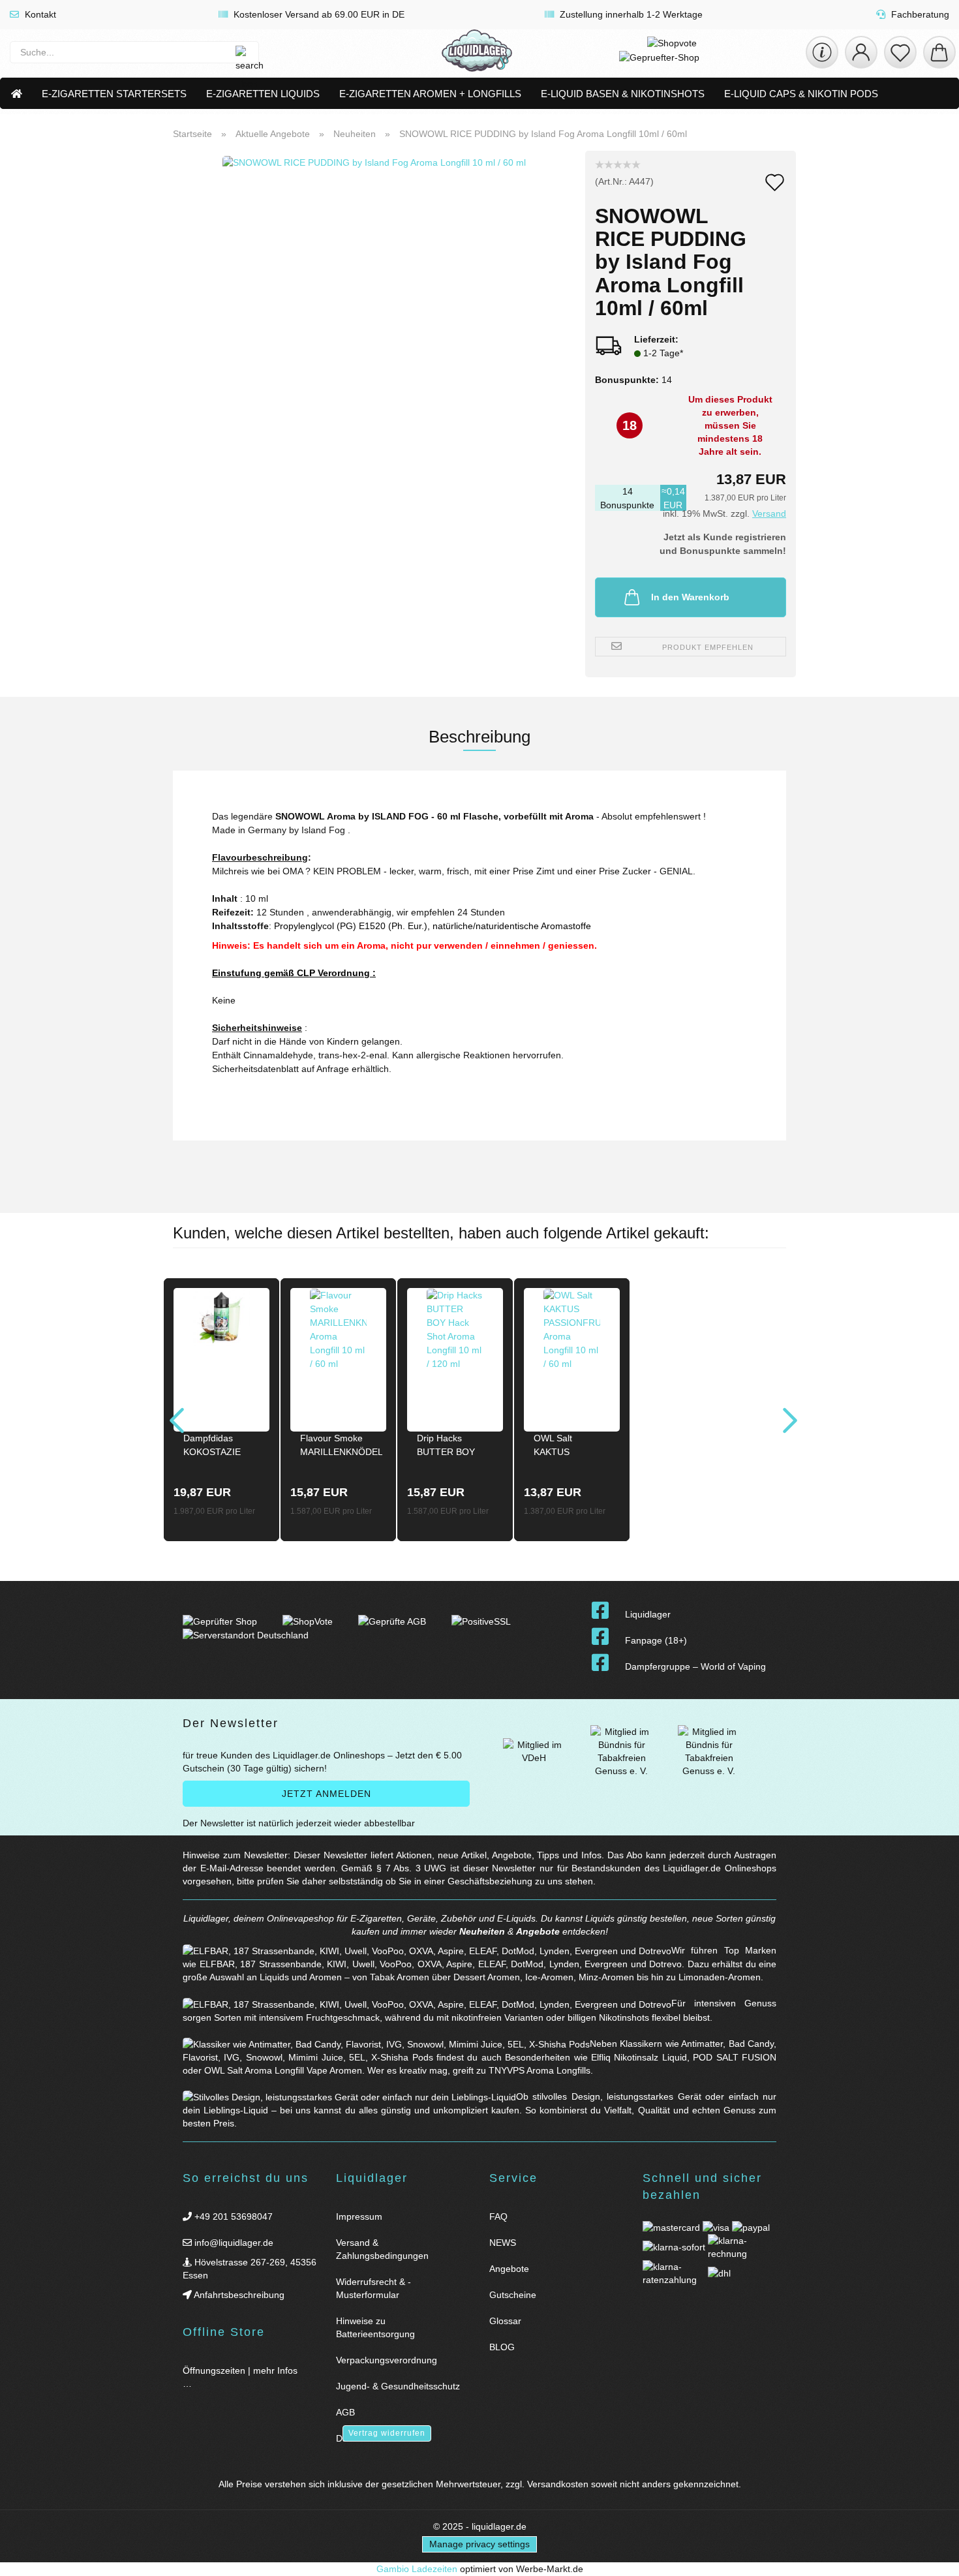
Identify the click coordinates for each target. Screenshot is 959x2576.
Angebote (538, 1931)
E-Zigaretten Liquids (263, 94)
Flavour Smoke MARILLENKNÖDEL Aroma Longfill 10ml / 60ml (341, 1447)
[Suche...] (242, 52)
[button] (861, 52)
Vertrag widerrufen (387, 2433)
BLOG (502, 2347)
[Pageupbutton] (933, 2558)
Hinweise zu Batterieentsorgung (375, 2327)
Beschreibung (479, 737)
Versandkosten (558, 2484)
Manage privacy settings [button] (479, 2544)
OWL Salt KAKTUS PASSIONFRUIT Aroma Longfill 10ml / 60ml (567, 1447)
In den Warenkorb (690, 597)
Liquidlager (648, 1614)
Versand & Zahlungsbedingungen (382, 2249)
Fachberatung (919, 14)
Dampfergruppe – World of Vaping (695, 1666)
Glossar (505, 2321)
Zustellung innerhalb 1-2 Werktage (630, 14)
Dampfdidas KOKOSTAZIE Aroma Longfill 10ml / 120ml (213, 1447)
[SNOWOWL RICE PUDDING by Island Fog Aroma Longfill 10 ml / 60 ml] (374, 313)
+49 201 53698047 (232, 2216)
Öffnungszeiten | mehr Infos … (240, 2377)
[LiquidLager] (477, 52)
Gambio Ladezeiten (417, 2569)
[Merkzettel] (900, 52)
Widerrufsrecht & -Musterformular (373, 2288)
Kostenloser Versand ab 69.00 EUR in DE (318, 14)
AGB (345, 2412)
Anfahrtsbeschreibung (238, 2295)
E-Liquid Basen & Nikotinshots (623, 94)
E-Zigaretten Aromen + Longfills (430, 94)
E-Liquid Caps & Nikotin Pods (801, 94)
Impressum (359, 2216)
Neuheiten (482, 1931)
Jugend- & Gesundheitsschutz (398, 2386)
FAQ (498, 2216)
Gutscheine (513, 2295)
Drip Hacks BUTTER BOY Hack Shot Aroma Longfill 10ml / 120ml (453, 1447)
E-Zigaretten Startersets (114, 94)
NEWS (503, 2243)
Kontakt (39, 14)
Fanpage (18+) (656, 1640)
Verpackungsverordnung (387, 2360)
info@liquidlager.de (233, 2243)
